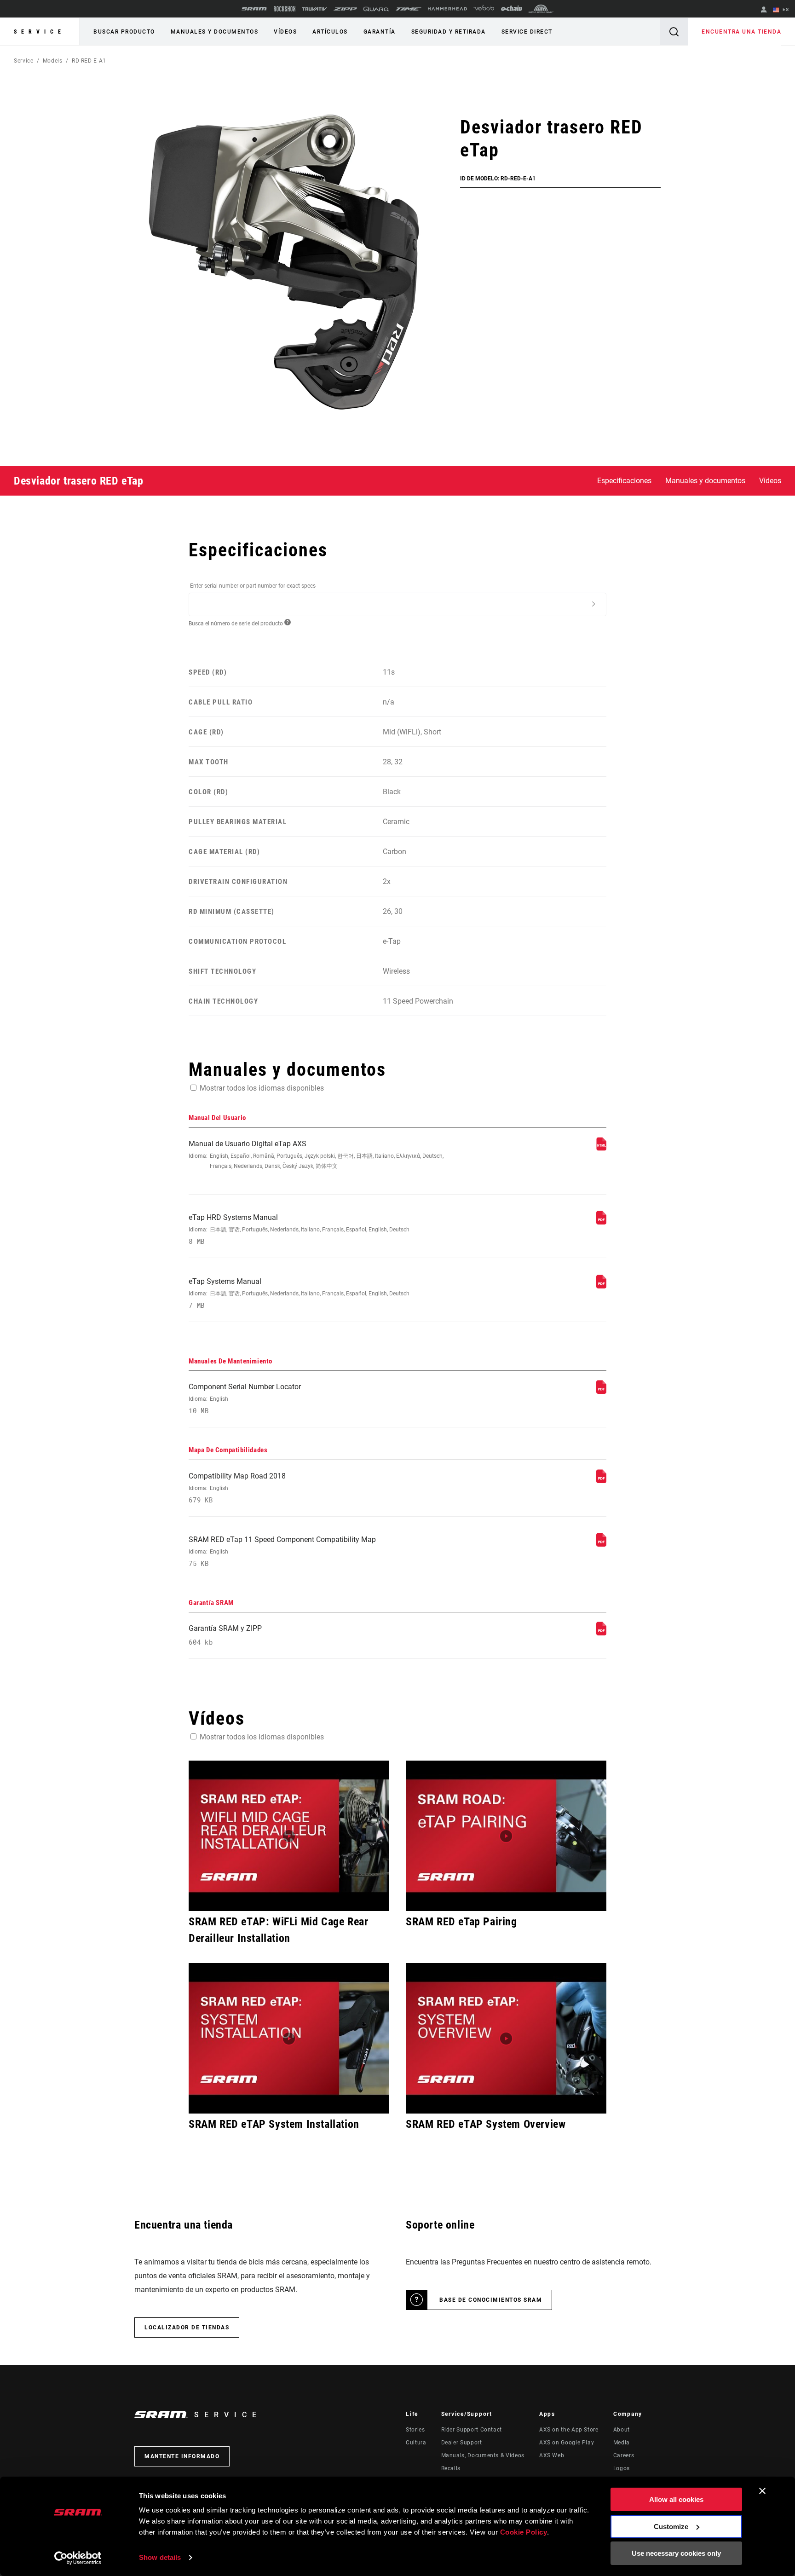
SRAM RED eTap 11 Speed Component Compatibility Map (282, 1551)
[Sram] (254, 9)
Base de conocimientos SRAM (491, 2300)
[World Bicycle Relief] (541, 9)
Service (40, 32)
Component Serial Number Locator (245, 1399)
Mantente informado (182, 2456)
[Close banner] (762, 2491)
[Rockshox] (285, 9)
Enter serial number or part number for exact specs (253, 586)
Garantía (380, 32)
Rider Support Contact (472, 2430)
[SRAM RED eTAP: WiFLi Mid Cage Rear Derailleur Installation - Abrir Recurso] (289, 1836)
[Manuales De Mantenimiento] (601, 1391)
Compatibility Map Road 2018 (237, 1488)
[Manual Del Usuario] (601, 1148)
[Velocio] (484, 9)
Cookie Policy (524, 2532)
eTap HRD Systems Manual (299, 1229)
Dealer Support (462, 2443)
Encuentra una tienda (741, 32)
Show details (160, 2557)
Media (622, 2443)
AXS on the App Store (569, 2430)
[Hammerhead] (447, 9)
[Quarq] (376, 9)
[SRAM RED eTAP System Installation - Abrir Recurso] (289, 2038)
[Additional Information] (587, 604)
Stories (415, 2430)
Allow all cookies (676, 2499)
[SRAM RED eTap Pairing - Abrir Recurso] (506, 1836)
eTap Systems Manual (299, 1293)
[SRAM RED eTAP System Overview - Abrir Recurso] (506, 2038)
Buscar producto (124, 32)
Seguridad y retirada (449, 32)
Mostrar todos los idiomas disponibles (262, 1088)
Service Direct (527, 32)
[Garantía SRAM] (601, 1633)
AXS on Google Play (567, 2443)
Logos (622, 2468)
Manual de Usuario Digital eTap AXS (316, 1154)
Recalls (451, 2468)
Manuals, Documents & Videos (483, 2455)
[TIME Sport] (409, 9)
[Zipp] (345, 9)
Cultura (416, 2443)
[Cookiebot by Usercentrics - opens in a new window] (78, 2558)
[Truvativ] (314, 9)
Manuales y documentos (215, 32)
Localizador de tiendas (187, 2328)
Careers (624, 2455)
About (622, 2430)
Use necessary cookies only (676, 2553)
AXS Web (552, 2455)
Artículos (330, 32)
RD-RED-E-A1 (89, 61)
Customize (671, 2527)
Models (53, 61)
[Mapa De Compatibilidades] (601, 1481)
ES (785, 9)
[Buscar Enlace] (674, 32)
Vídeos (285, 32)
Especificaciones (624, 481)
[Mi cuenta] (764, 10)
